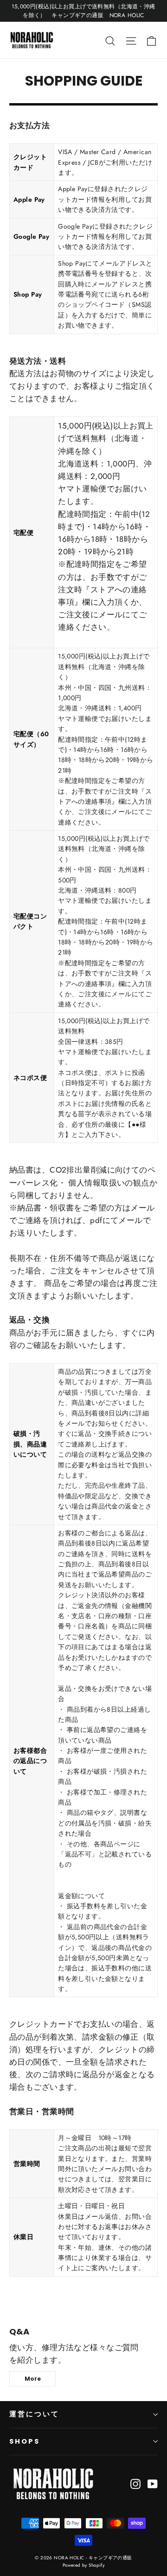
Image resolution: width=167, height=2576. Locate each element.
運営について (34, 2414)
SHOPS (25, 2441)
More (33, 2379)
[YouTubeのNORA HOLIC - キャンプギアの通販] (153, 2483)
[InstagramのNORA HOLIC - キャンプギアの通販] (135, 2483)
